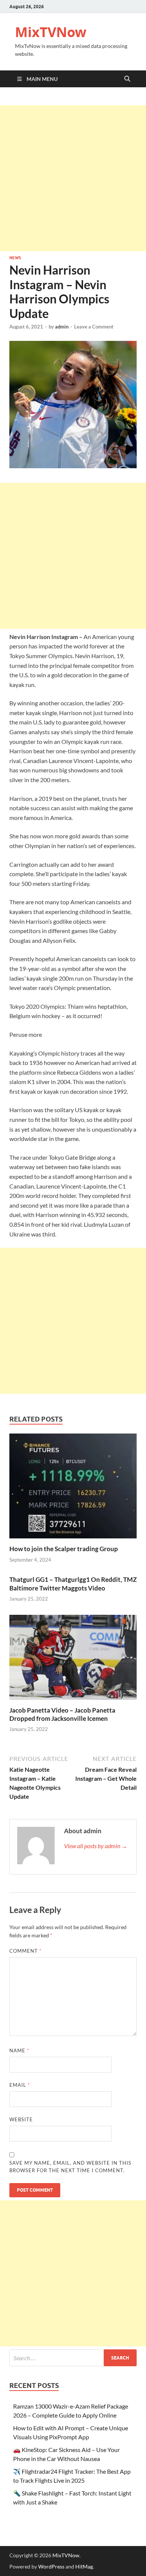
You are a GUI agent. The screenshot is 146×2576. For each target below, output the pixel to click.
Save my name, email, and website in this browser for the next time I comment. (70, 2167)
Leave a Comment (94, 327)
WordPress (51, 2566)
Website (21, 2119)
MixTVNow (51, 32)
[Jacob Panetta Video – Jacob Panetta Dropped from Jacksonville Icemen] (73, 1660)
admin (62, 327)
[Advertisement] (73, 178)
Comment (25, 1951)
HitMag (84, 2566)
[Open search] (127, 79)
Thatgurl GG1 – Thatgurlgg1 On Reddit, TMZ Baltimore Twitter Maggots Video (73, 1584)
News (15, 258)
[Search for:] (73, 2358)
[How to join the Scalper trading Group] (73, 1488)
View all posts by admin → (96, 1846)
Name (19, 2050)
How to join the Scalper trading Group (64, 1549)
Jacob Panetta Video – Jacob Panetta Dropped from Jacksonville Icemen (62, 1714)
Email (20, 2085)
